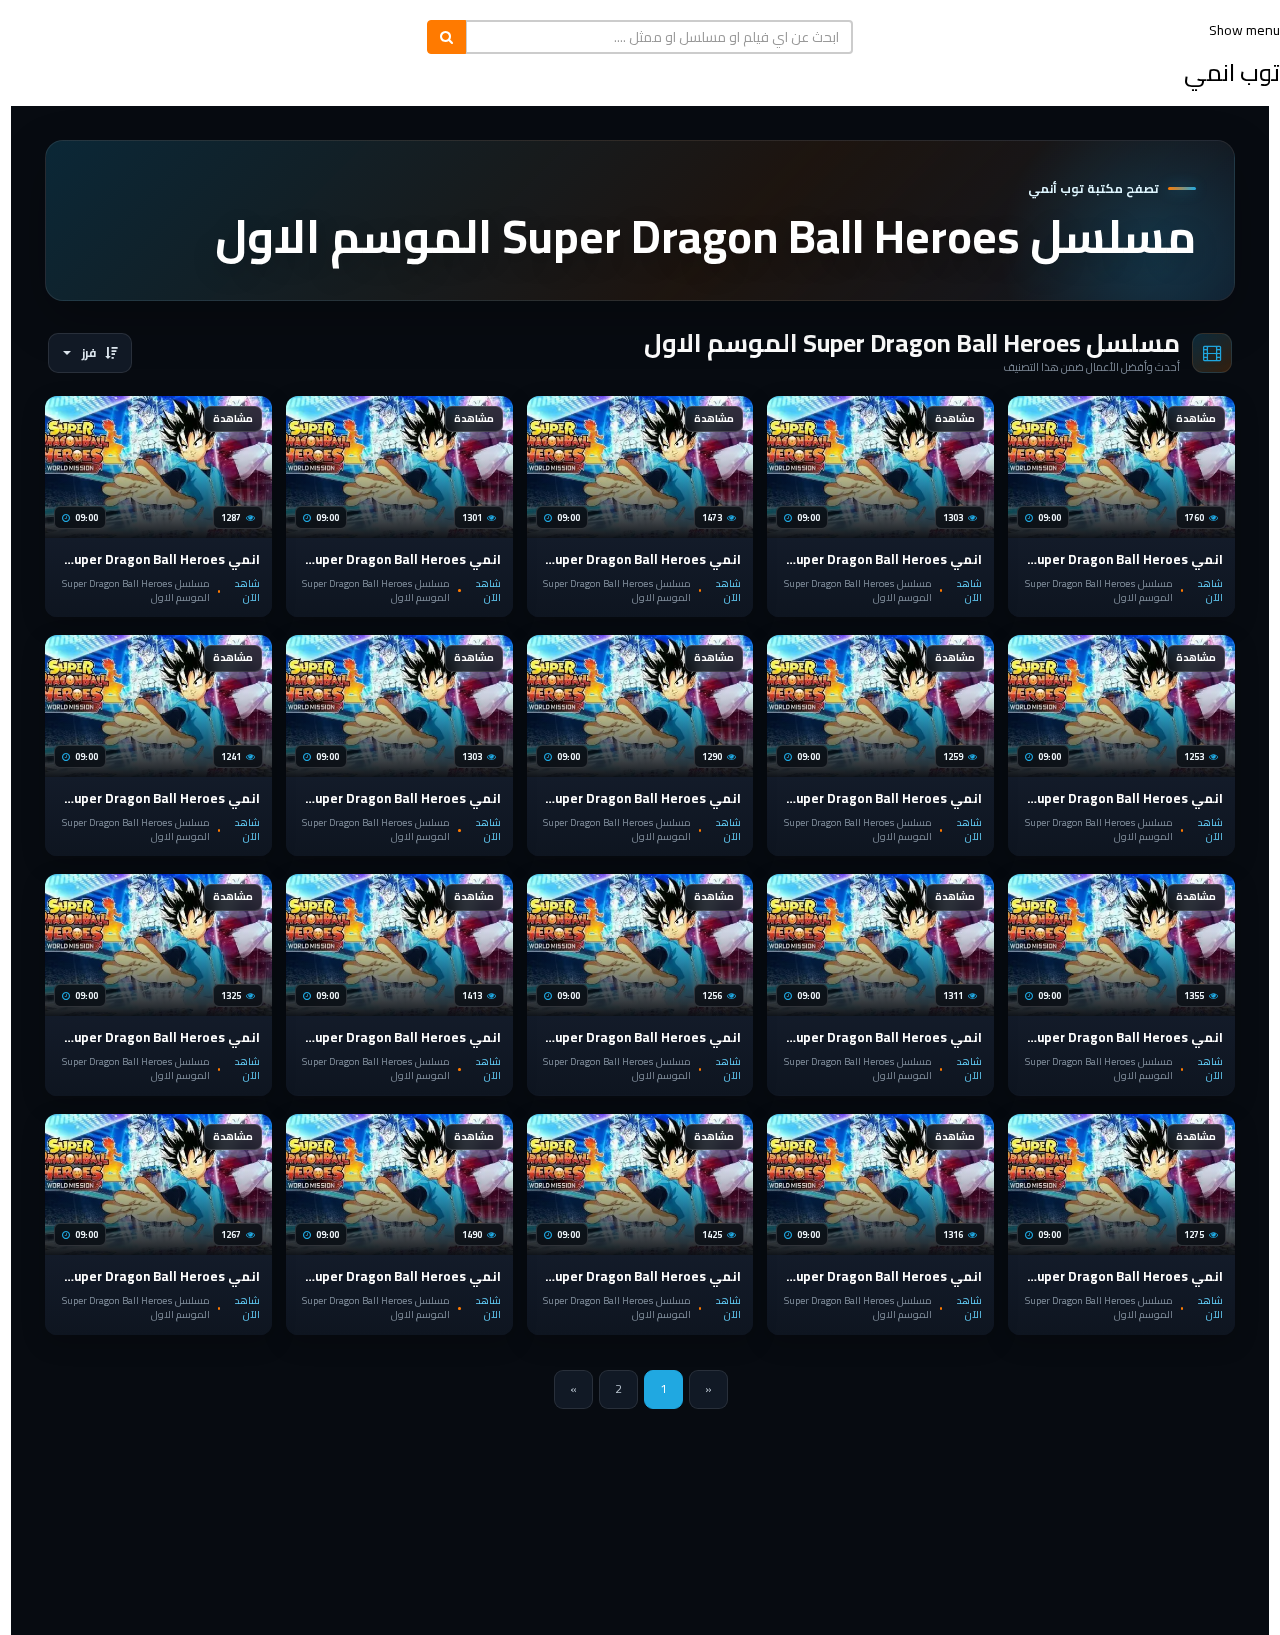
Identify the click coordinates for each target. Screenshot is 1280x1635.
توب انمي (1232, 72)
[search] (446, 37)
